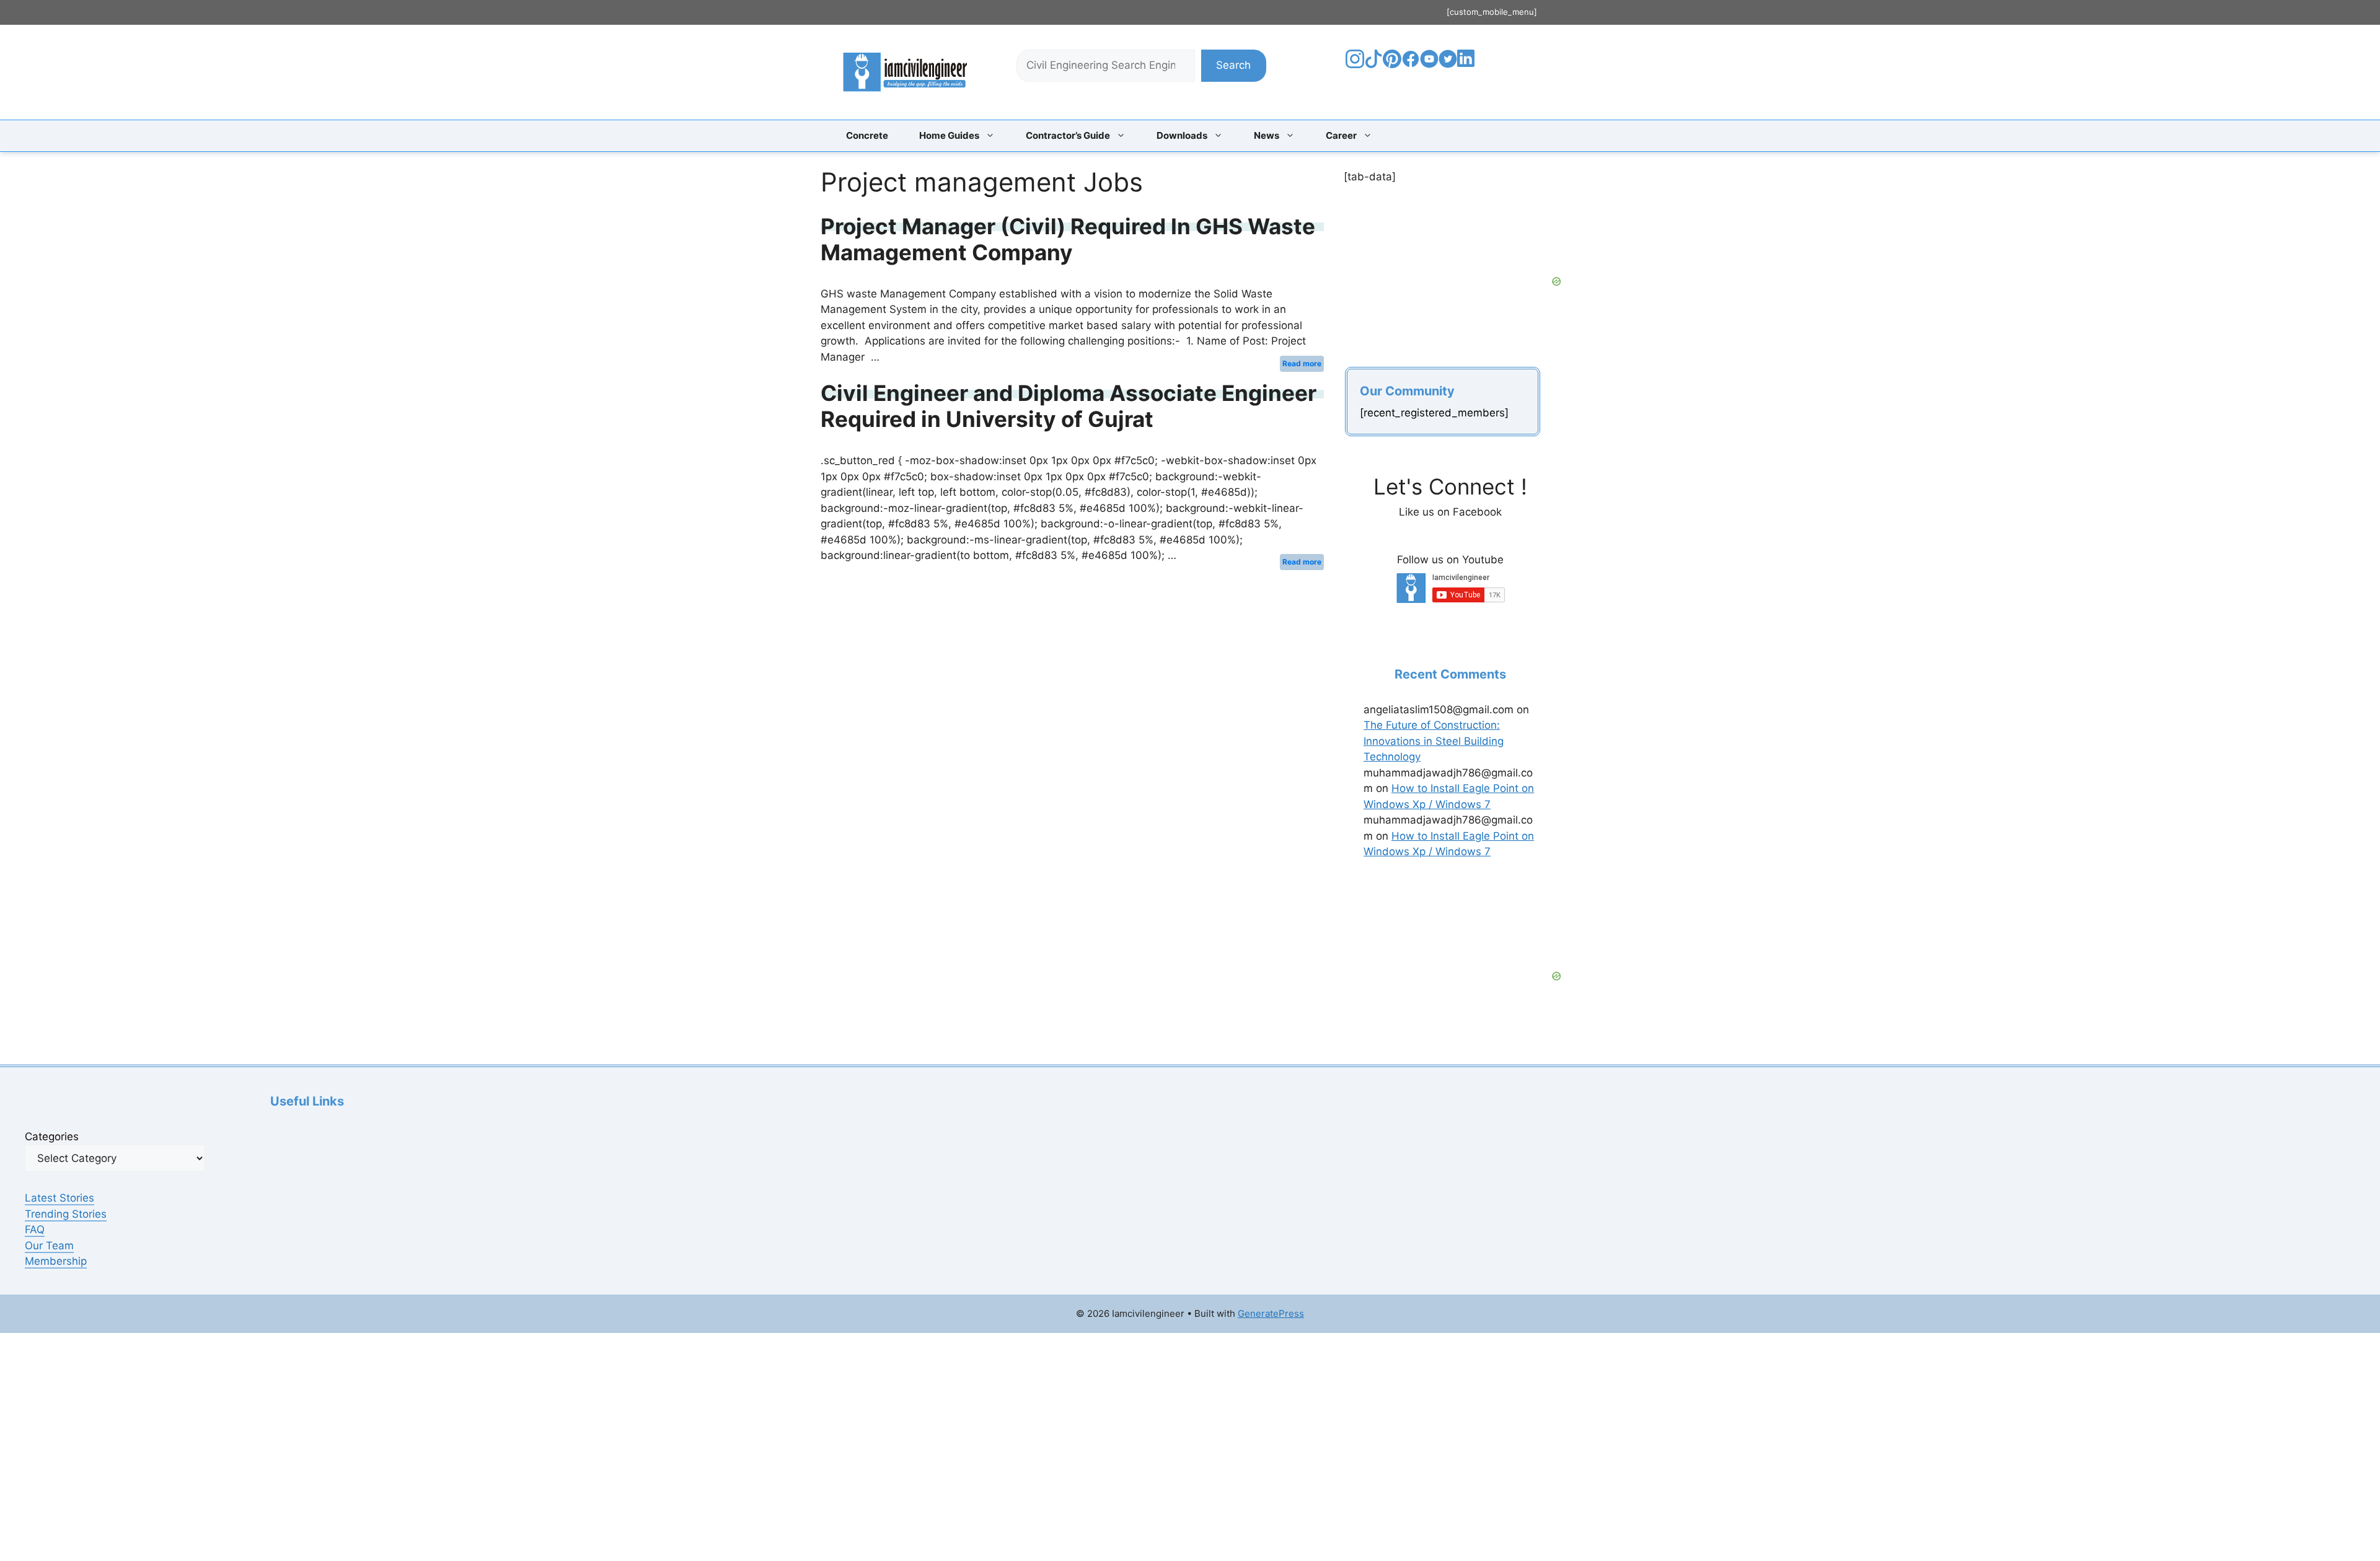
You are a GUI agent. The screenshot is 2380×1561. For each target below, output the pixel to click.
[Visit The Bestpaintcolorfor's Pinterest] (1392, 64)
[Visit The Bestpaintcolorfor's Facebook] (1411, 64)
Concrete (867, 135)
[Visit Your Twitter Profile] (1448, 64)
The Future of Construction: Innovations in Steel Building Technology (1434, 741)
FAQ (35, 1229)
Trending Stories (66, 1214)
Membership (56, 1261)
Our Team (49, 1246)
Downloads (1182, 135)
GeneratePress (1271, 1313)
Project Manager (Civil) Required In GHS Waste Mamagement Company (1068, 239)
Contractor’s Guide (1068, 135)
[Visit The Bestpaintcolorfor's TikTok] (1373, 64)
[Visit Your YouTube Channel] (1429, 64)
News (1267, 135)
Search (1233, 65)
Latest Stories (59, 1198)
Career (1341, 135)
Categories (52, 1137)
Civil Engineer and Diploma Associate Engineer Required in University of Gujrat (1069, 406)
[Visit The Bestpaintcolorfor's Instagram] (1355, 64)
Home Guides (949, 135)
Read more (1302, 363)
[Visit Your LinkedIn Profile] (1468, 68)
